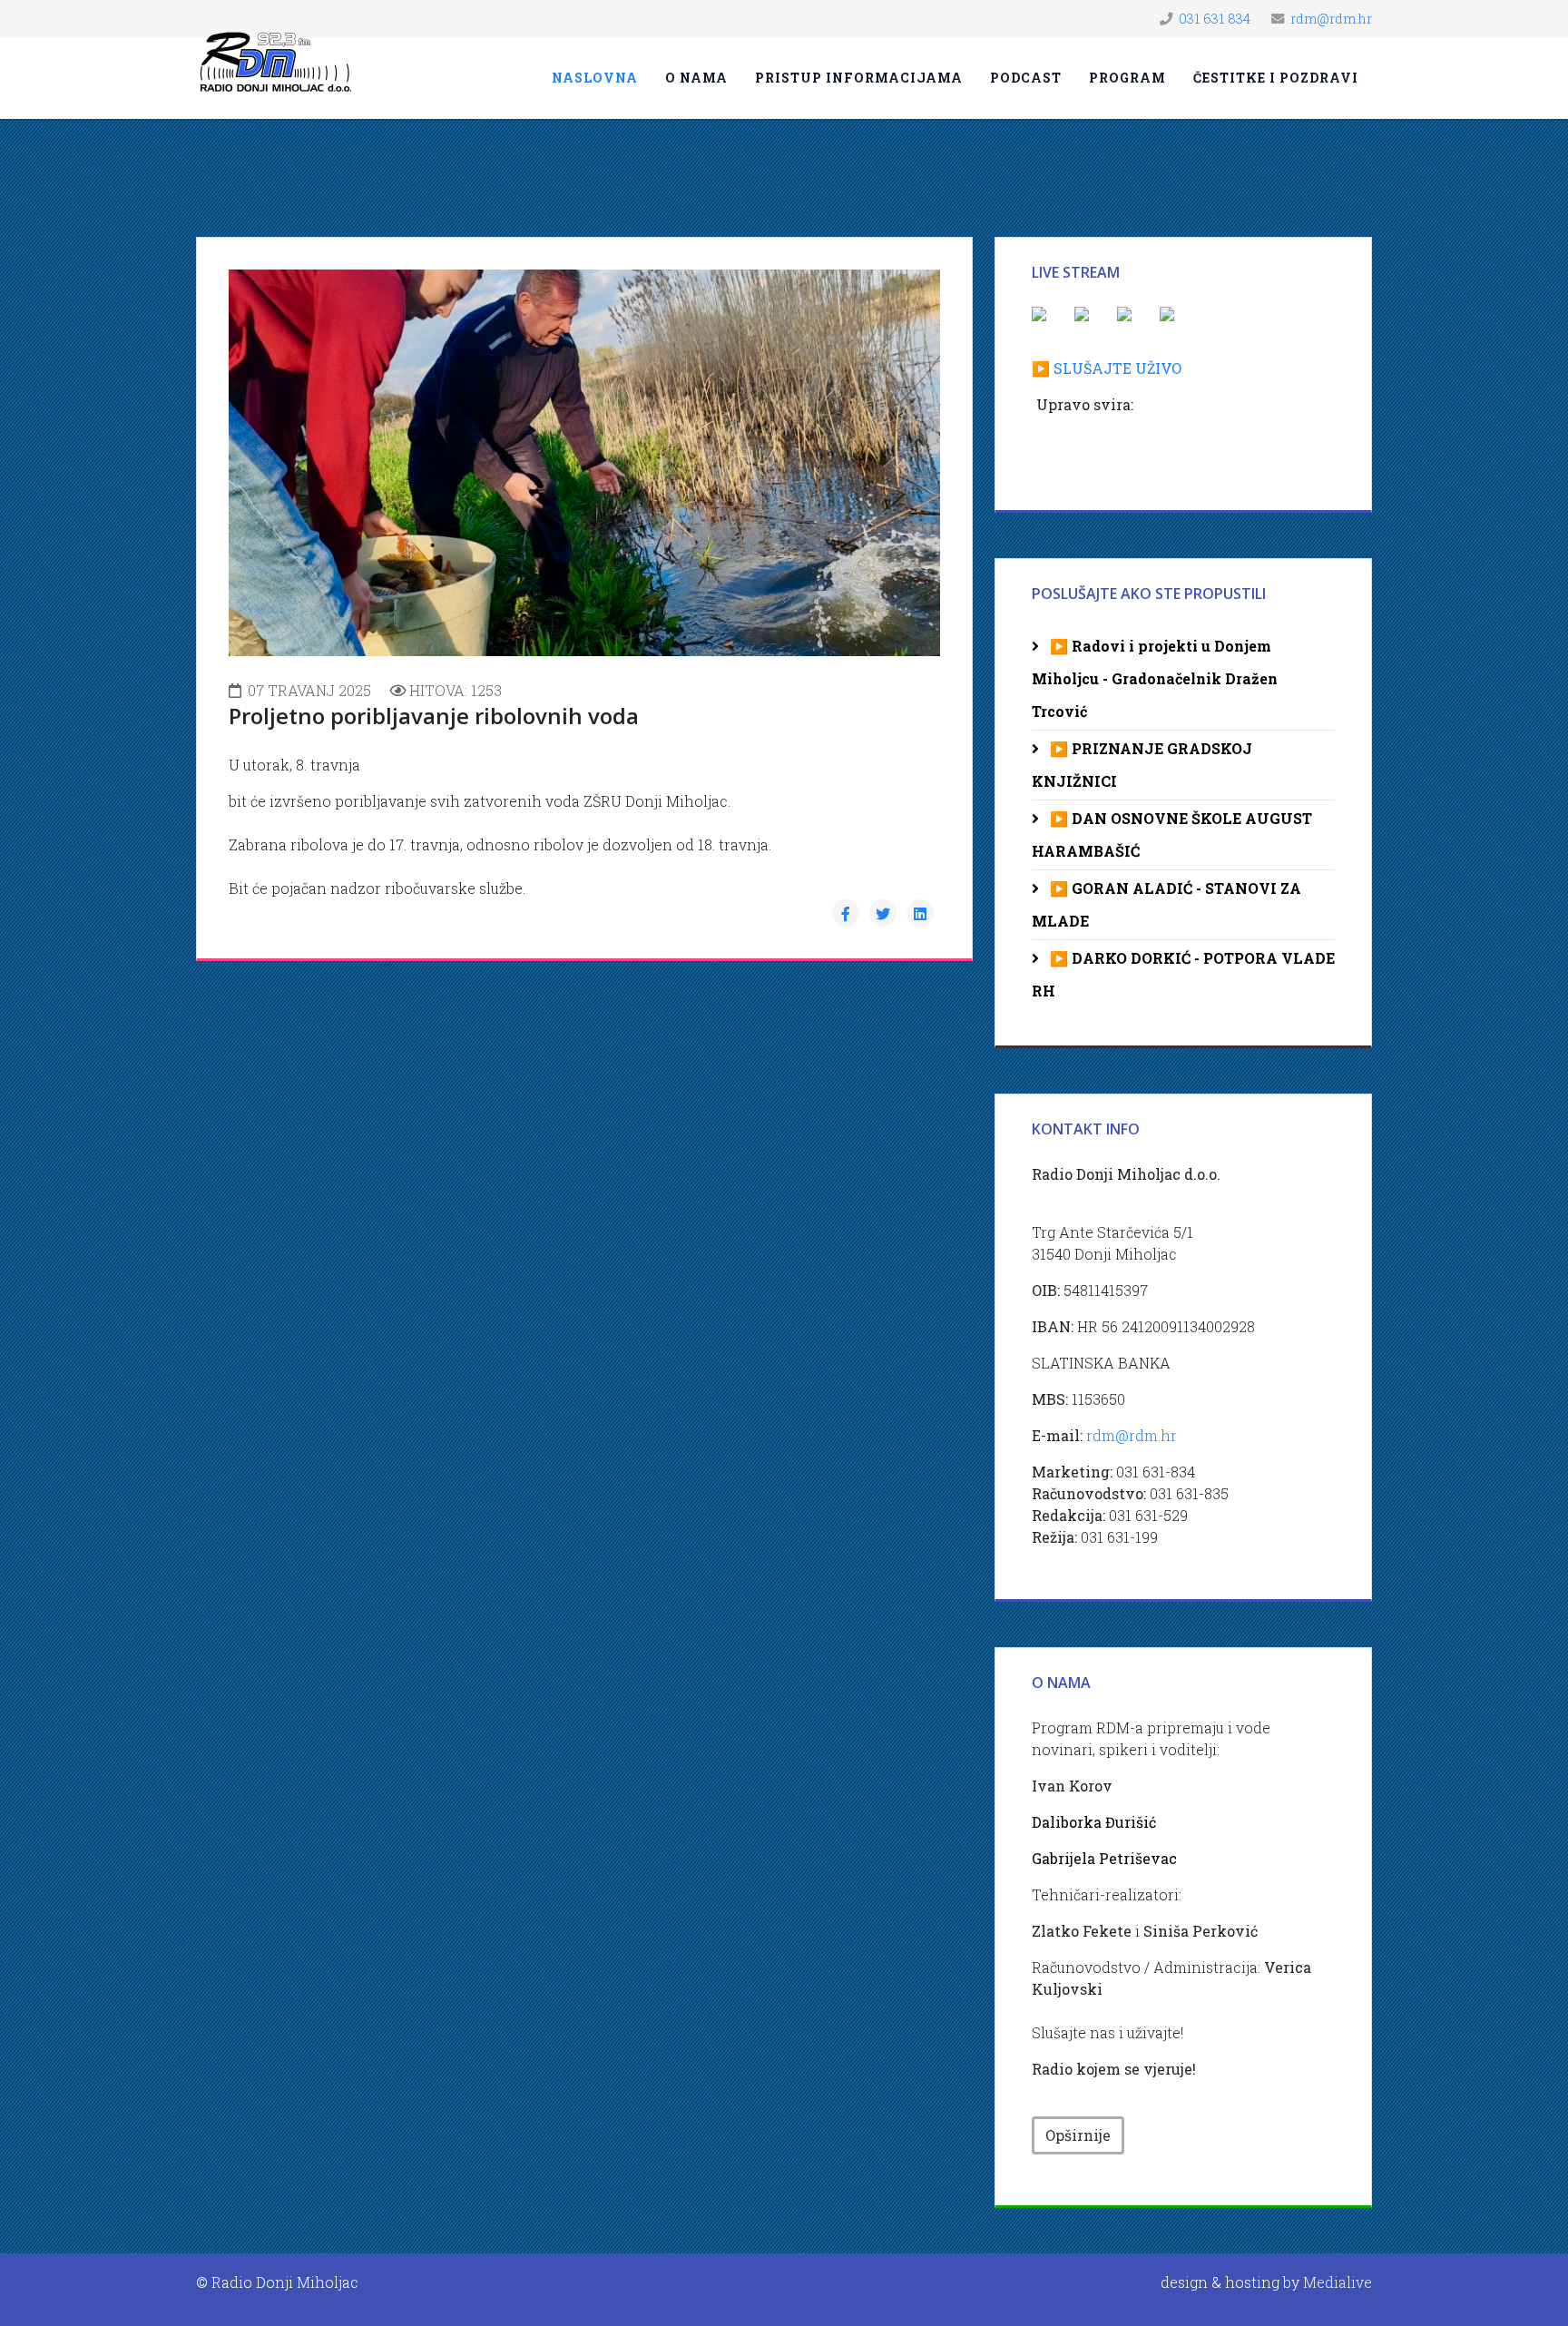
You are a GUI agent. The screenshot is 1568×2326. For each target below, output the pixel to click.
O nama (696, 78)
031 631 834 (1215, 19)
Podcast (1026, 78)
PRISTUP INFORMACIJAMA (859, 78)
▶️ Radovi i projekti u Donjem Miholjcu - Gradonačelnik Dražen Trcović (1155, 678)
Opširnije (1078, 2135)
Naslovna (595, 78)
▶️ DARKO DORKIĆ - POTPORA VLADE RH (1183, 974)
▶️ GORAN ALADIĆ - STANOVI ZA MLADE (1166, 904)
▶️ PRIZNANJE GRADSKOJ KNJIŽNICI (1142, 765)
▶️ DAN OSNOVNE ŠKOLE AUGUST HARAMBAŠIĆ (1172, 834)
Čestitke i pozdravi (1276, 78)
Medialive (1338, 2282)
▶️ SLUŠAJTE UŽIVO (1107, 368)
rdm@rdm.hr (1331, 19)
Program (1127, 78)
